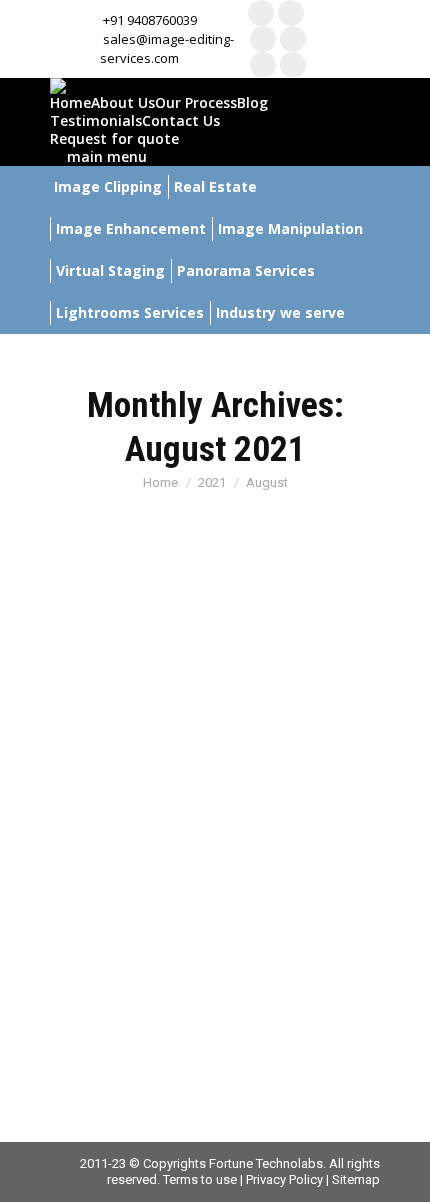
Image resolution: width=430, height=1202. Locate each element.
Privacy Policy (284, 1179)
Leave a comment (234, 793)
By (289, 777)
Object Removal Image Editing (161, 777)
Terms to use (200, 1179)
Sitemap (356, 1179)
